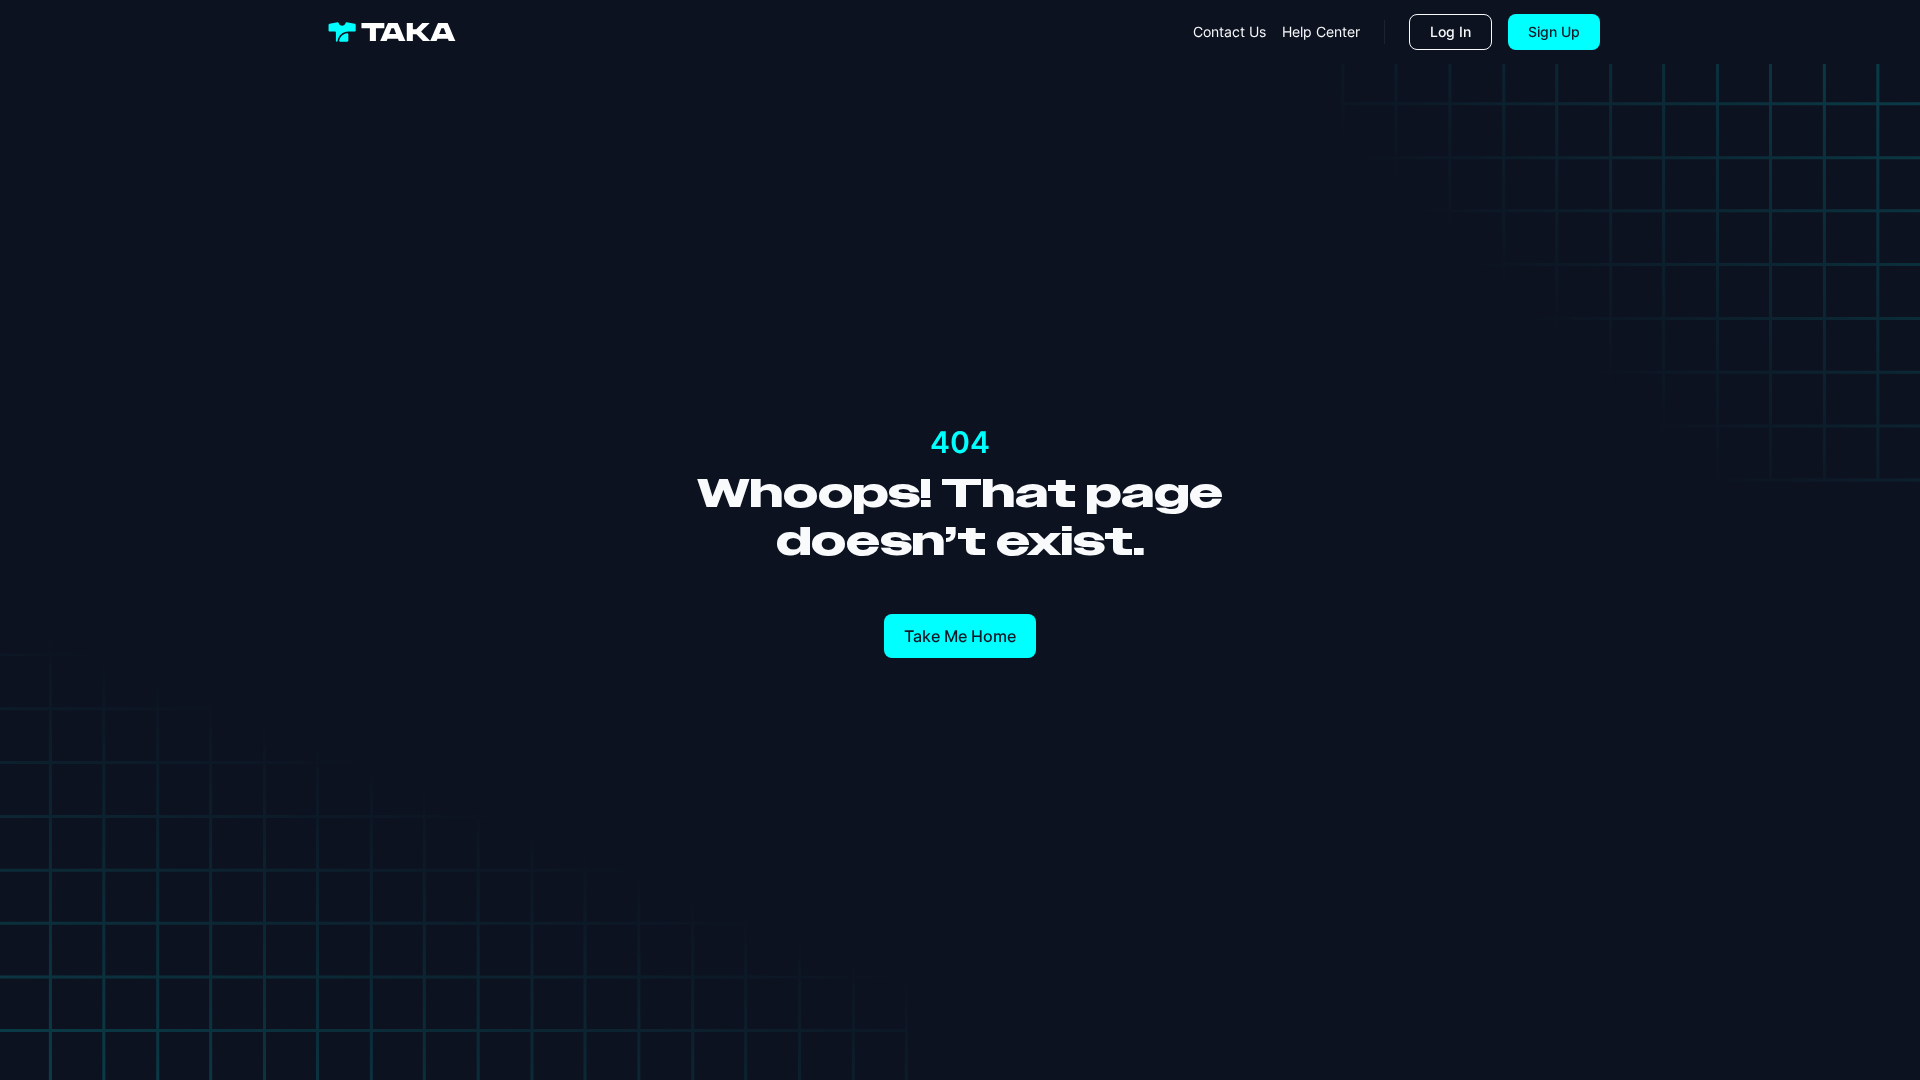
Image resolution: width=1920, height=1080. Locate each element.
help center (1321, 31)
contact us (1229, 31)
